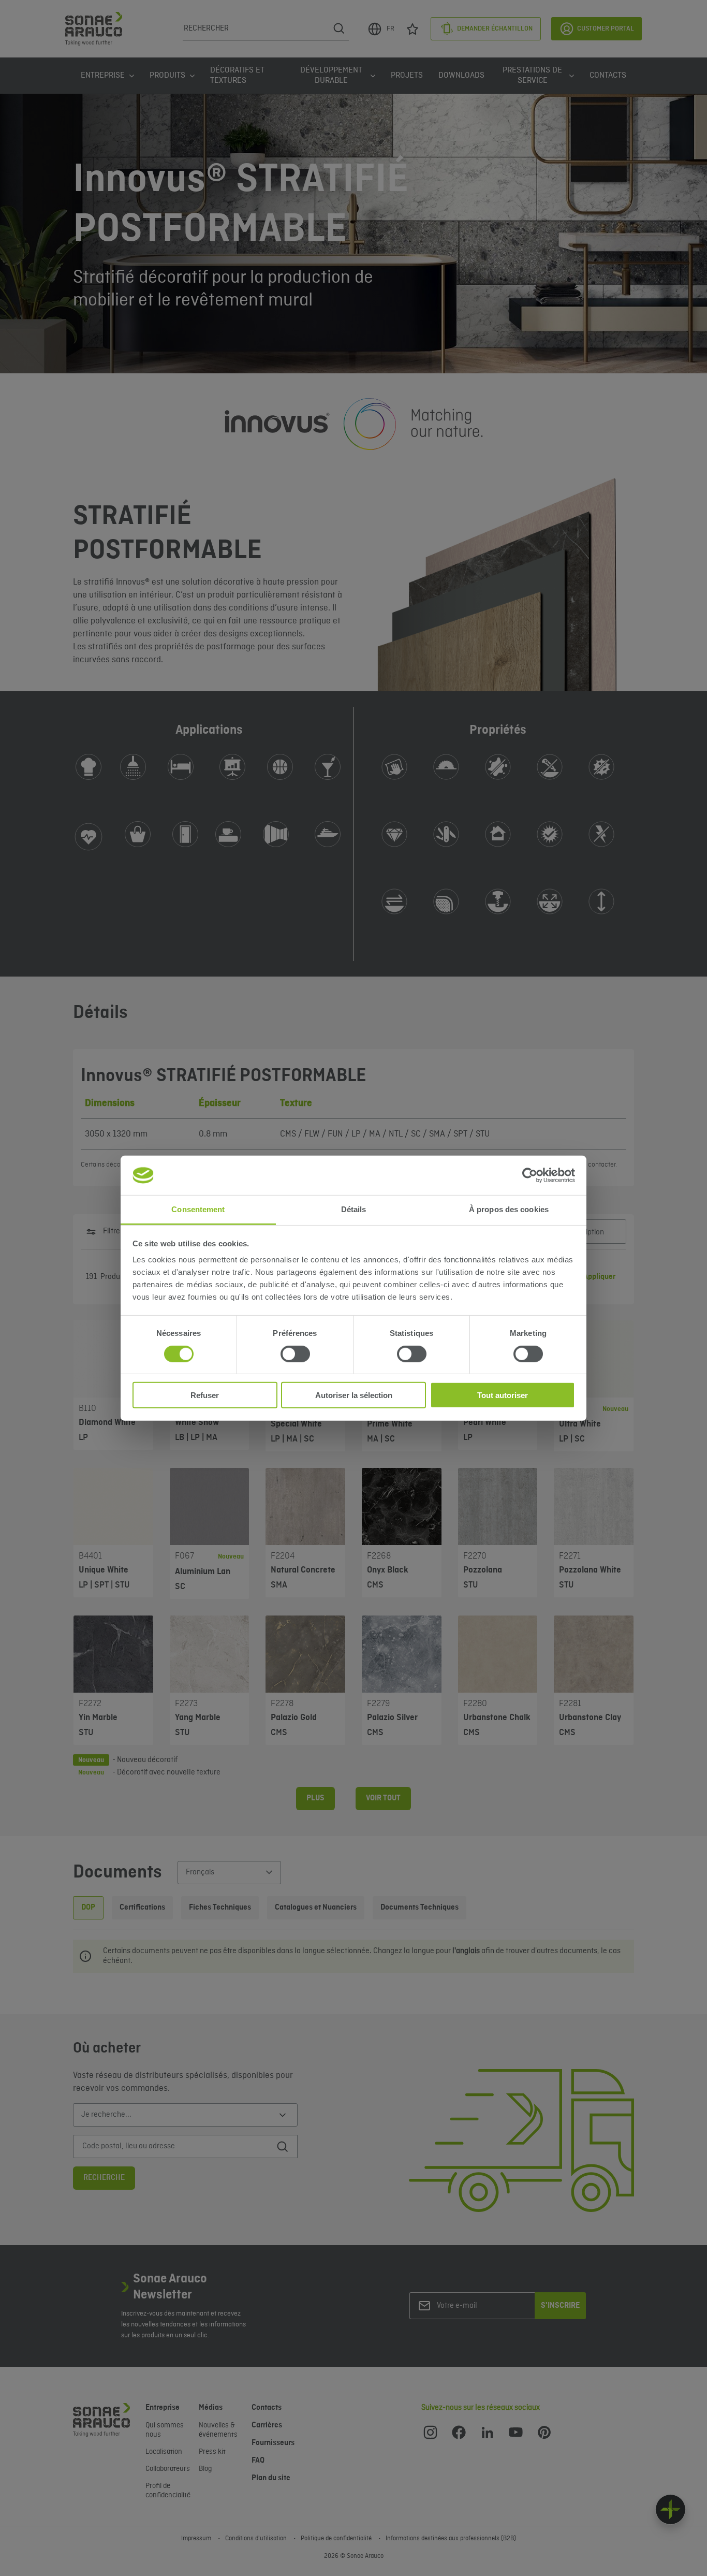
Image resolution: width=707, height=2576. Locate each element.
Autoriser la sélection (354, 1395)
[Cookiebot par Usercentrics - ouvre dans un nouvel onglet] (530, 1175)
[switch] (295, 1354)
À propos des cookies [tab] (509, 1209)
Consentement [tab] (198, 1209)
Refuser (205, 1395)
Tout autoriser (503, 1395)
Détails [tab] (354, 1209)
